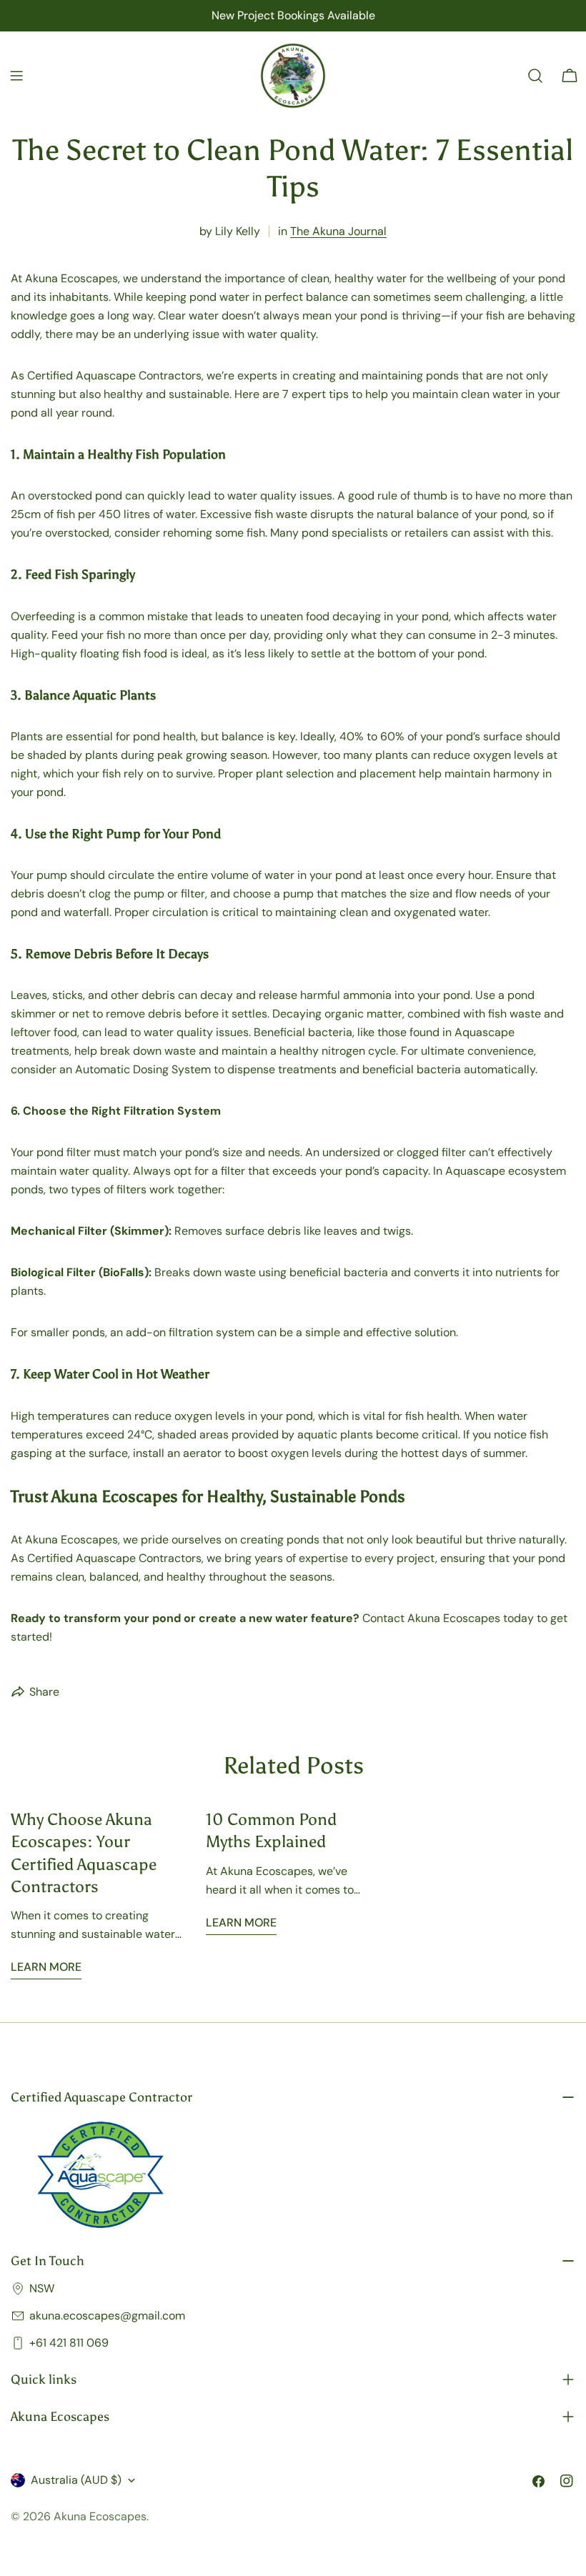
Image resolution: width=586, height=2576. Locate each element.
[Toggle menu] (16, 76)
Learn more (46, 1967)
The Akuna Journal (338, 231)
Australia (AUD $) (76, 2480)
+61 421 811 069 (69, 2343)
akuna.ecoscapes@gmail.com (107, 2316)
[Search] (535, 76)
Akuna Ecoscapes (100, 2516)
